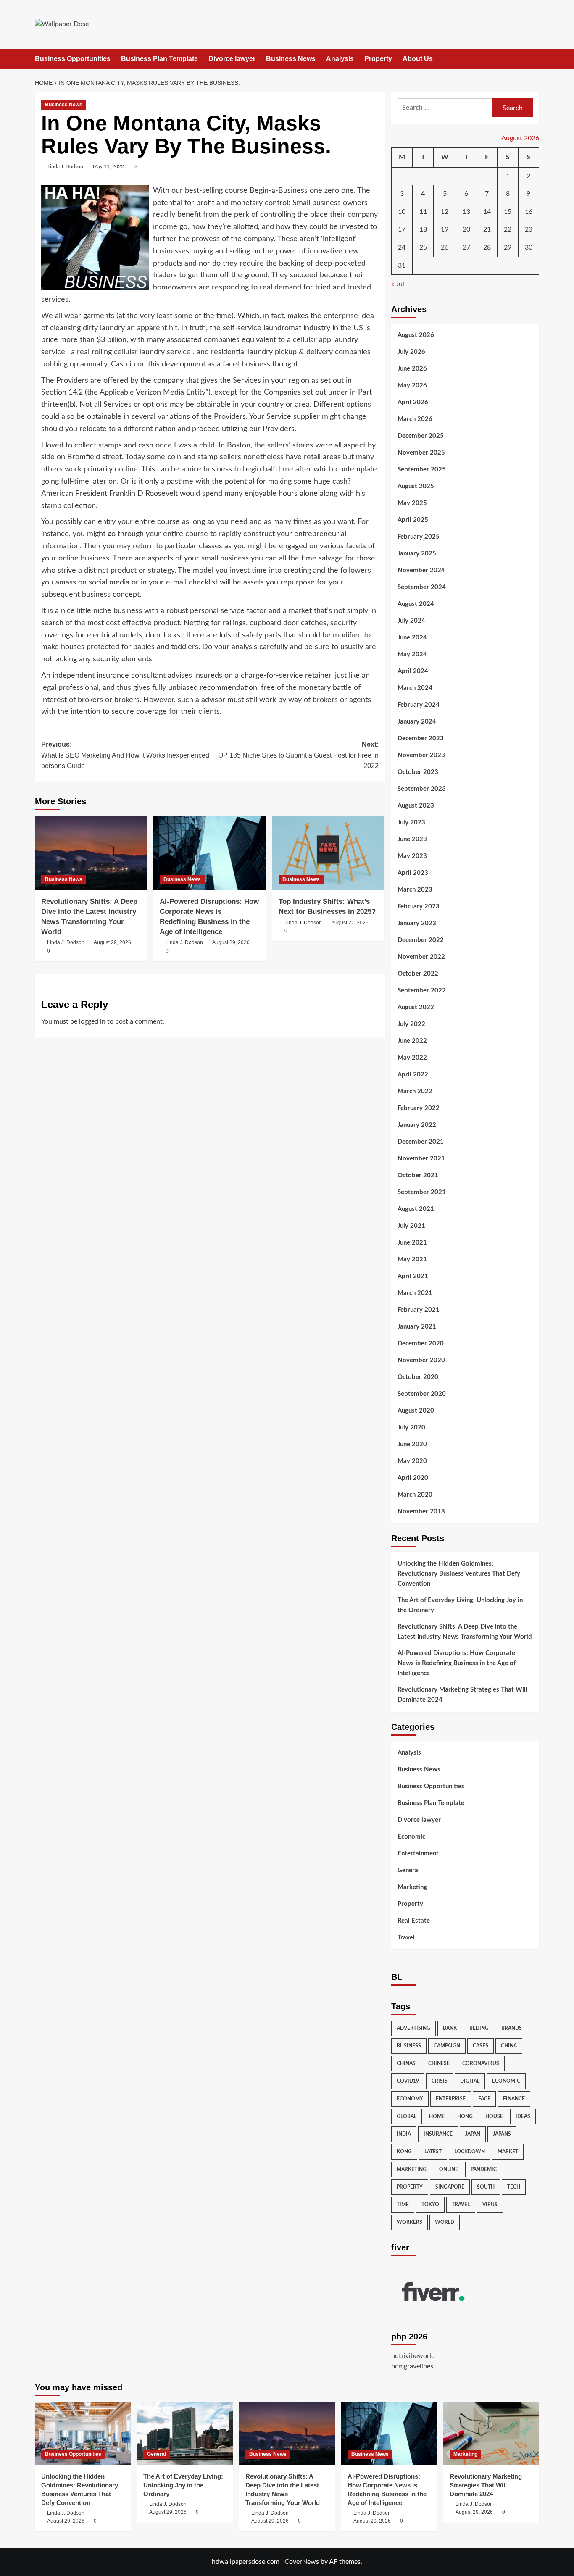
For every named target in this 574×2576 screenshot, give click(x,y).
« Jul (398, 284)
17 (402, 229)
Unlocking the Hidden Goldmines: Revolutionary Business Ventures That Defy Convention (459, 1574)
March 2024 (415, 688)
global (407, 2116)
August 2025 (416, 486)
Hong (465, 2116)
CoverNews (302, 2562)
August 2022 (416, 1007)
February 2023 (419, 906)
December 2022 (421, 940)
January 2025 (417, 554)
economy (410, 2099)
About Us (418, 59)
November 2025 (421, 453)
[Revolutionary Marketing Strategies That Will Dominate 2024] (491, 2434)
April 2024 (413, 671)
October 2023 (418, 772)
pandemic (484, 2169)
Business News (291, 59)
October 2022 (418, 974)
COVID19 (408, 2081)
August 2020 (416, 1411)
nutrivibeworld (413, 2356)
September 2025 (422, 470)
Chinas (406, 2063)
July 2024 (411, 621)
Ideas (523, 2116)
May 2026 (412, 385)
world (445, 2222)
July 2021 (411, 1226)
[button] (534, 59)
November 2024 (421, 570)
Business (409, 2046)
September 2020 (422, 1394)
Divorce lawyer (232, 59)
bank (450, 2028)
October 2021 (418, 1175)
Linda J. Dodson (65, 166)
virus (490, 2205)
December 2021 (421, 1142)
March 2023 (415, 890)
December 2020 (421, 1343)
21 (487, 229)
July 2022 (411, 1024)
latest (433, 2152)
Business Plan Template (159, 59)
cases (481, 2046)
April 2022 (413, 1075)
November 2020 (421, 1360)
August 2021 (416, 1209)
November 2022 (421, 957)
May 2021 (412, 1259)
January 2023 (417, 923)
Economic (411, 1837)
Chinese (439, 2063)
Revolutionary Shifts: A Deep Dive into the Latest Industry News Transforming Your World (465, 1632)
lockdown (470, 2152)
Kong (404, 2152)
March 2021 (415, 1293)
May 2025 (412, 503)
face (484, 2099)
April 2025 (413, 520)
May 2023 (412, 856)
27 (466, 247)
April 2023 (413, 873)
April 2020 (413, 1478)
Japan (473, 2134)
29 (508, 247)
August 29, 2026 (112, 942)
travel (461, 2205)
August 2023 (416, 806)
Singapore (450, 2187)
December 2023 (421, 738)
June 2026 (412, 369)
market (508, 2152)
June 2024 (412, 638)
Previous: (125, 755)
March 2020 (415, 1495)
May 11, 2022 (108, 166)
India (404, 2134)
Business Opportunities (73, 59)
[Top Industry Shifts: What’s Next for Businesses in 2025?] (328, 853)
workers (409, 2222)
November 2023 (421, 755)
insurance (438, 2134)
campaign (447, 2046)
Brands (512, 2028)
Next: (296, 755)
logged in (92, 1021)
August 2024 (416, 604)
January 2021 (417, 1327)
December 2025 (421, 436)
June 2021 (412, 1243)
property (410, 2187)
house (494, 2116)
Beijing (479, 2028)
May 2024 (412, 654)
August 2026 (416, 335)
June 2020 (412, 1444)
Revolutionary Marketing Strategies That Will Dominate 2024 (462, 1695)
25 (423, 247)
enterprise (451, 2099)
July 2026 (411, 352)
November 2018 (421, 1512)
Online (449, 2169)
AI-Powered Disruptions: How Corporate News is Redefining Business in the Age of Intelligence (457, 1663)
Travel (406, 1938)
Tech (514, 2187)
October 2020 (418, 1377)
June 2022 (412, 1041)
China (509, 2046)
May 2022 (412, 1058)
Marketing (412, 1887)
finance (514, 2099)
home (437, 2116)
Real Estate (414, 1921)
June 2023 (412, 839)
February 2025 (419, 537)
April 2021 (413, 1276)
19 (445, 229)
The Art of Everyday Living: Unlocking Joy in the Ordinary (460, 1605)
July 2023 (411, 822)
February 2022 (419, 1108)
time (403, 2205)
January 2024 (417, 722)
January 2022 (417, 1125)
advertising (413, 2028)
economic (506, 2081)
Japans (502, 2134)
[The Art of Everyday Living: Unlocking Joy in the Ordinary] (185, 2434)
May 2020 (412, 1461)
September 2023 (422, 789)
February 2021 (419, 1310)
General (409, 1870)
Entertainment (418, 1854)
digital (470, 2081)
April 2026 (413, 402)
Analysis (340, 59)
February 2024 (419, 705)
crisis (440, 2081)
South (486, 2187)
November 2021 (421, 1159)
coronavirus (481, 2063)
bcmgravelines (412, 2366)
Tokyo (430, 2205)
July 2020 (411, 1427)
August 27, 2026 (350, 923)
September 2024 (422, 587)
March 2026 (415, 419)
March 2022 (415, 1091)
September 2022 (422, 991)
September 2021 (422, 1192)
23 (529, 229)
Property (378, 59)
